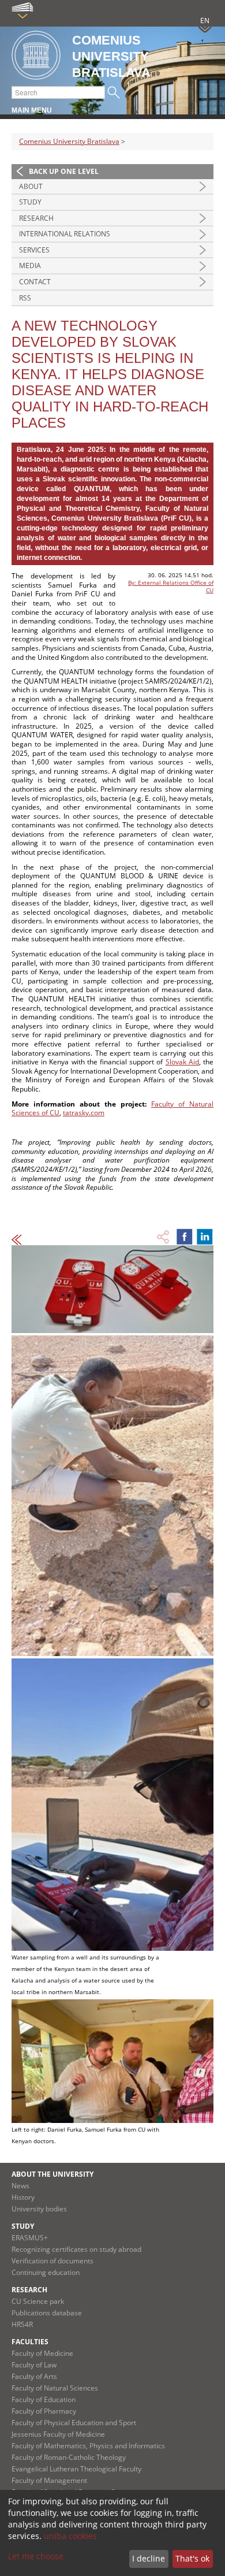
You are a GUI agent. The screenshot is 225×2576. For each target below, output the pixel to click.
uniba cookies (70, 2536)
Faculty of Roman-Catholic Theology (69, 2457)
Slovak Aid (182, 1062)
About (31, 186)
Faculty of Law (34, 2365)
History (23, 2197)
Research (36, 218)
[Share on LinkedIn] (205, 1237)
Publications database (47, 2313)
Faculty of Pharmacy (44, 2411)
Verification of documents (52, 2261)
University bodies (39, 2209)
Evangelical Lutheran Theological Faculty (76, 2469)
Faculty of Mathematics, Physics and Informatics (88, 2446)
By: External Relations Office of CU (171, 586)
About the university (52, 2174)
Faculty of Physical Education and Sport (74, 2423)
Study (30, 202)
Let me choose (36, 2556)
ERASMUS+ (30, 2238)
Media (30, 266)
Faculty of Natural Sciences (55, 2388)
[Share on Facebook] (185, 1237)
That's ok (192, 2558)
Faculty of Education (44, 2399)
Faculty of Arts (34, 2376)
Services (34, 250)
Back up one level (64, 171)
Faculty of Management (49, 2480)
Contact (35, 282)
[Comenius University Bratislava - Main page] (36, 56)
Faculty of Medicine (42, 2353)
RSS (25, 298)
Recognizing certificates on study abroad (76, 2249)
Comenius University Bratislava (69, 141)
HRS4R (22, 2324)
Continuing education (46, 2272)
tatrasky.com (84, 1113)
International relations (65, 234)
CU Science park (38, 2301)
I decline (149, 2558)
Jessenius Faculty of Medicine (58, 2434)
